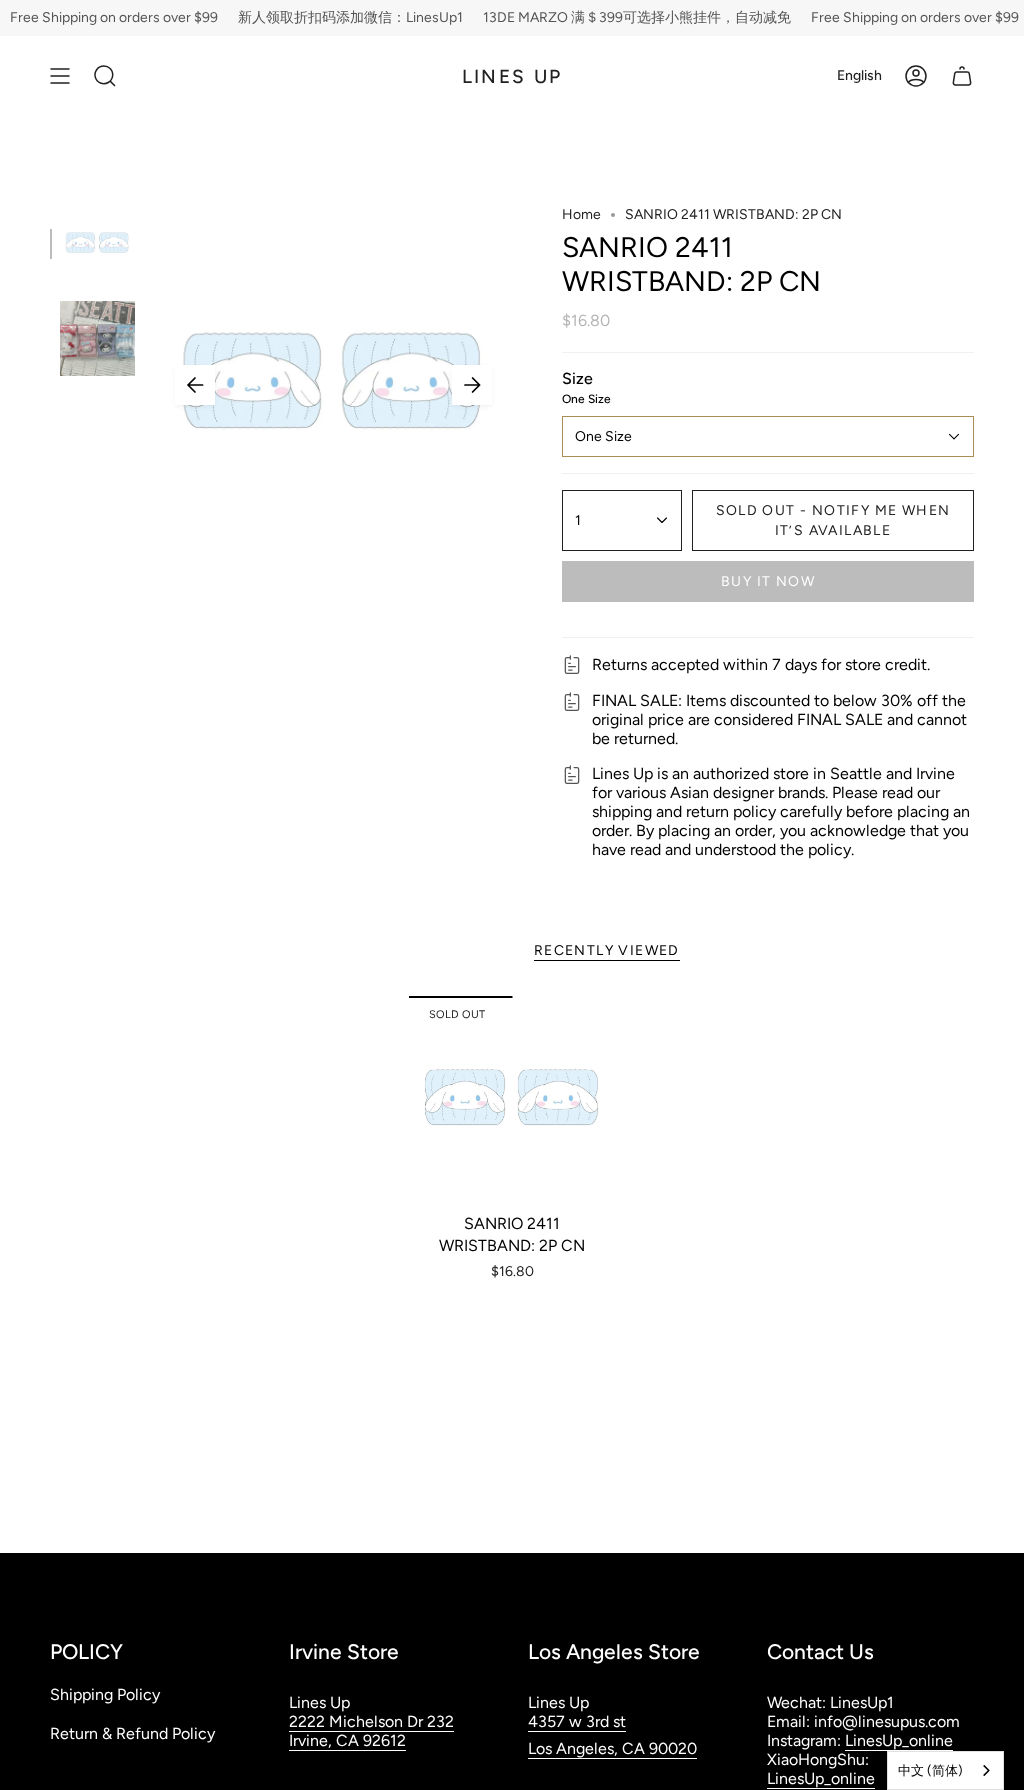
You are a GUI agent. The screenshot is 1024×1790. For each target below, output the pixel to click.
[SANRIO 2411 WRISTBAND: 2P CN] (512, 1099)
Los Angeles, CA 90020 (612, 1748)
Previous (195, 385)
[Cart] (962, 76)
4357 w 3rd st (577, 1721)
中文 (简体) (930, 1770)
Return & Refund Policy (132, 1733)
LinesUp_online (899, 1740)
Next (472, 385)
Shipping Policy (105, 1694)
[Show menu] (60, 76)
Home (581, 214)
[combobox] (945, 1770)
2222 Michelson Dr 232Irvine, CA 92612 (371, 1731)
